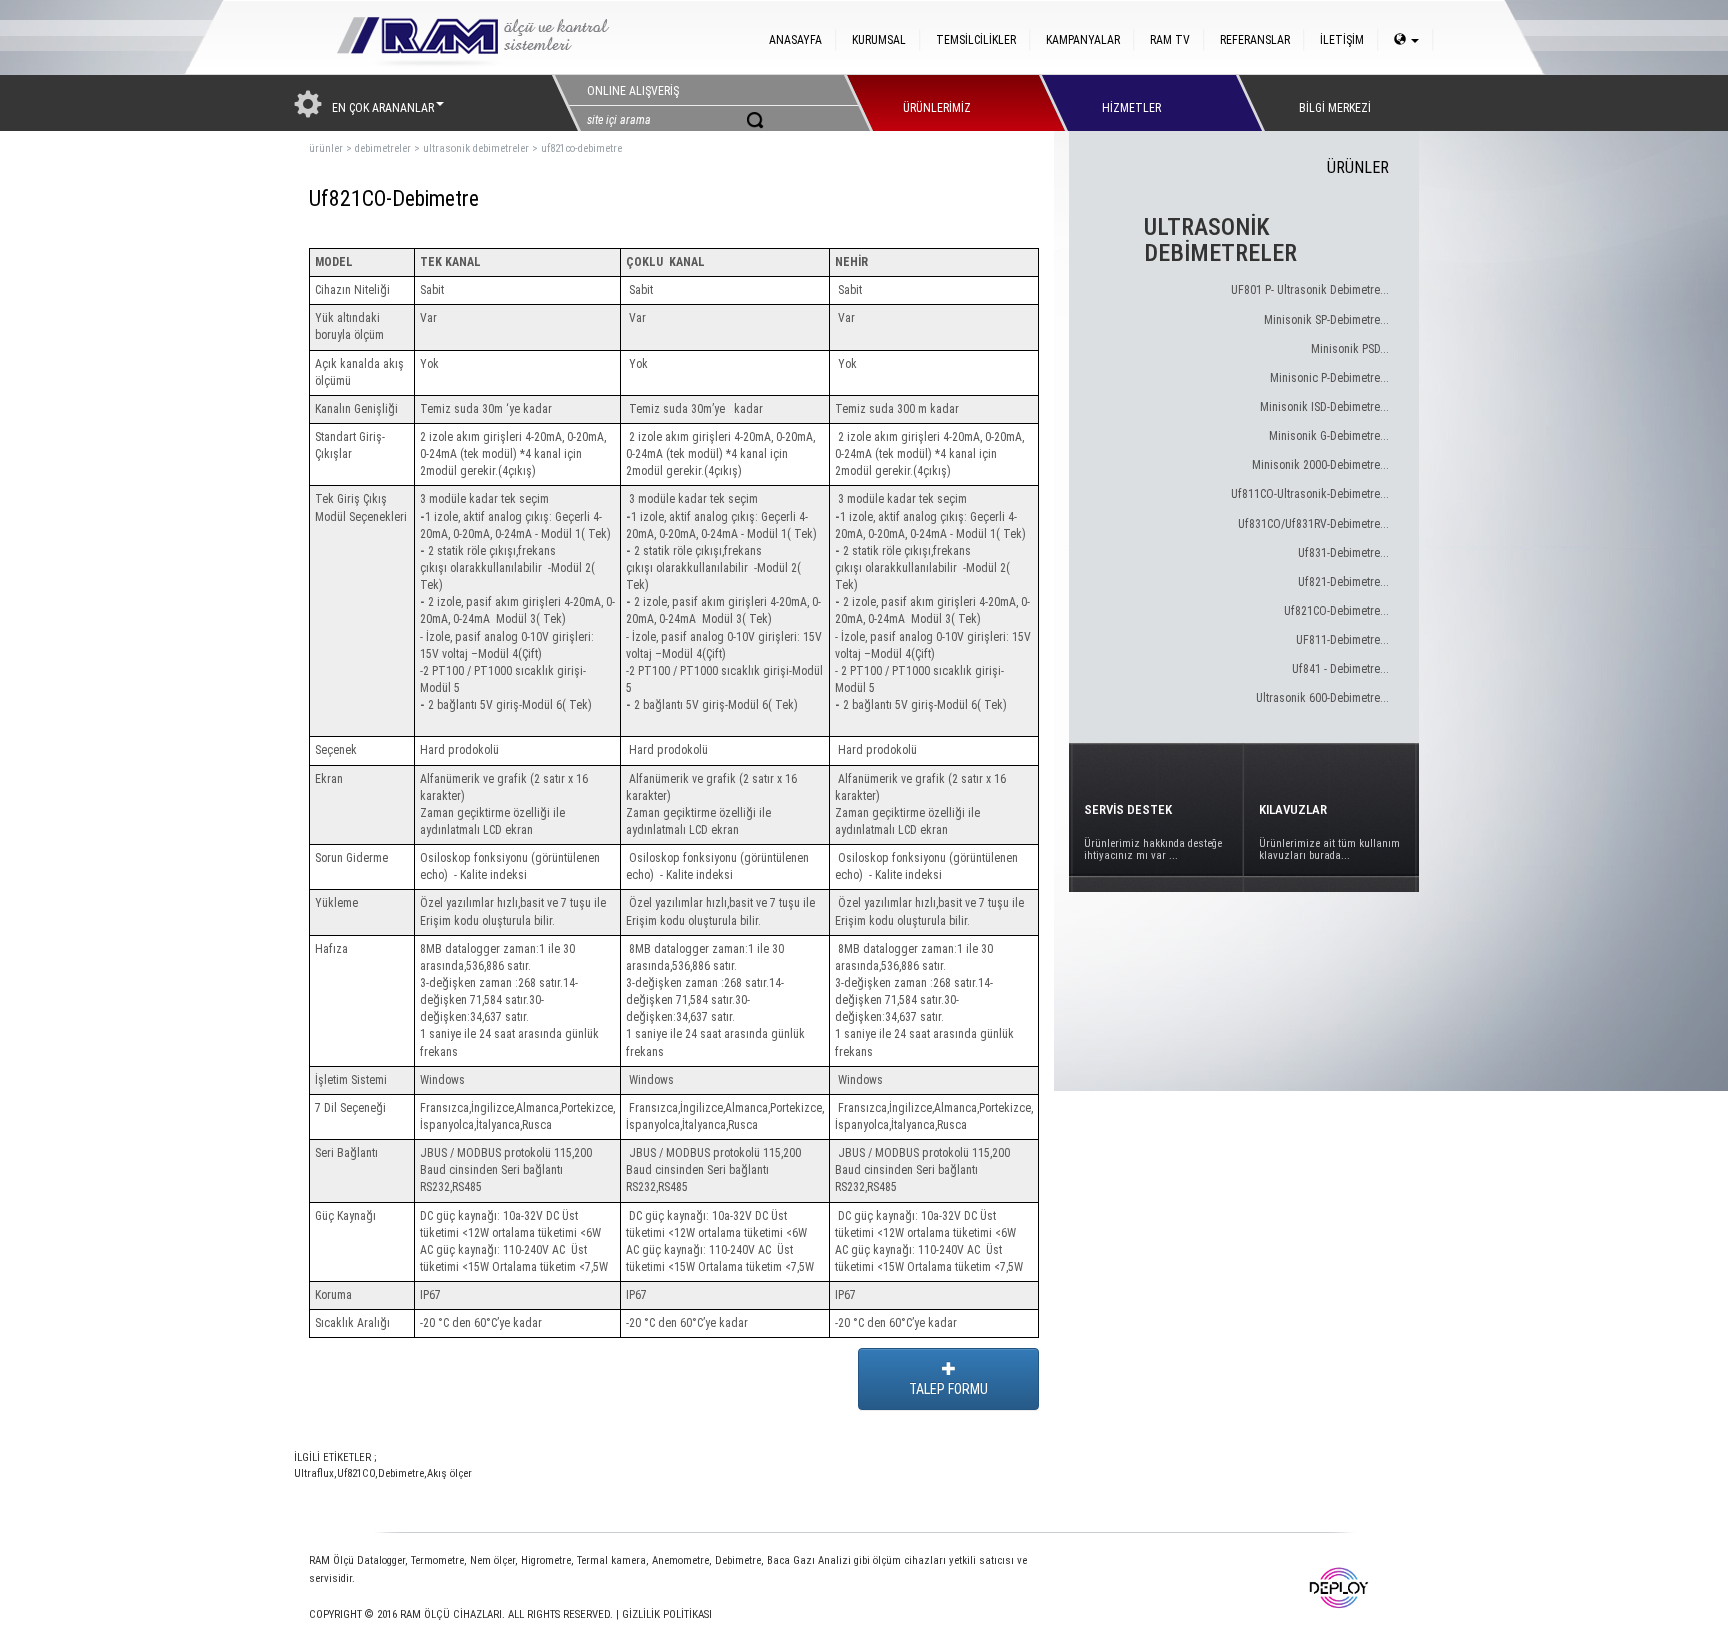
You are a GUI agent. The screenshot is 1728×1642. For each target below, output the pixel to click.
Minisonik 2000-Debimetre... (1320, 465)
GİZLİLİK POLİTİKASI (667, 1614)
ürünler (326, 148)
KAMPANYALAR (1083, 40)
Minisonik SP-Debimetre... (1326, 320)
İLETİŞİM (1342, 40)
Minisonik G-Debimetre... (1329, 436)
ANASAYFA (795, 40)
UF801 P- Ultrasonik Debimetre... (1310, 290)
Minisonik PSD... (1350, 349)
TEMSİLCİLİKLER (976, 40)
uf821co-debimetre (581, 148)
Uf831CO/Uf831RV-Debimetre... (1313, 524)
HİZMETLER (1131, 103)
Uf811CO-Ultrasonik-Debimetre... (1310, 494)
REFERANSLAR (1255, 40)
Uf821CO (356, 1473)
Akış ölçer (449, 1473)
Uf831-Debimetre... (1343, 553)
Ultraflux (314, 1473)
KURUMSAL (879, 40)
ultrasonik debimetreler (476, 148)
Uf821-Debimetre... (1343, 582)
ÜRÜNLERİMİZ (937, 103)
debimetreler (383, 148)
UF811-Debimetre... (1342, 640)
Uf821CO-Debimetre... (1336, 611)
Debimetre (401, 1473)
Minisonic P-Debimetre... (1329, 378)
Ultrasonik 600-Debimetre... (1322, 698)
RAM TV (1170, 40)
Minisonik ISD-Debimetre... (1324, 407)
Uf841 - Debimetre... (1340, 669)
